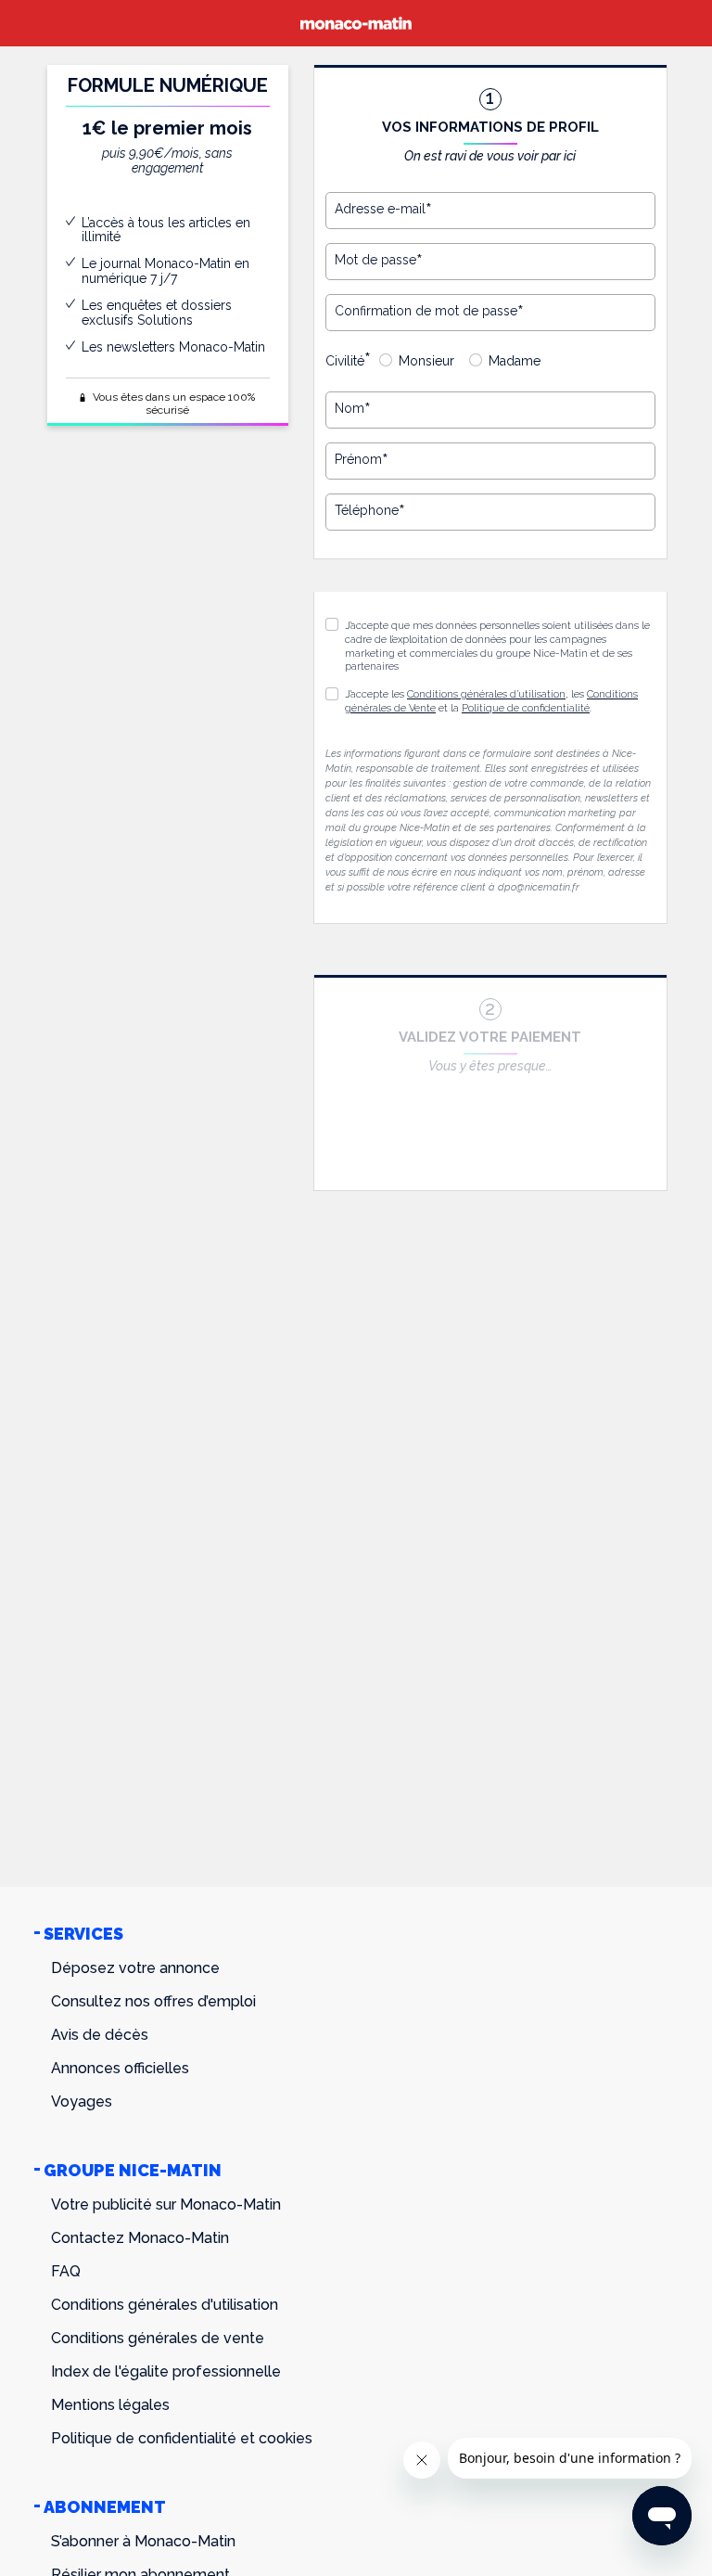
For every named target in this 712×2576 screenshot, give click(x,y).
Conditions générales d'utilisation (165, 2305)
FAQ (66, 2271)
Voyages (82, 2102)
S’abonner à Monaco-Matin (143, 2541)
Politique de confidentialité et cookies (182, 2438)
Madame (515, 361)
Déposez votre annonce (135, 1968)
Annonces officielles (120, 2068)
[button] (332, 694)
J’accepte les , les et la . (491, 701)
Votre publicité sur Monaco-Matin (166, 2204)
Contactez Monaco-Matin (140, 2238)
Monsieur (426, 361)
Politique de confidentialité (526, 708)
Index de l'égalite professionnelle (166, 2371)
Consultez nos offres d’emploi (153, 2001)
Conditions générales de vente (158, 2338)
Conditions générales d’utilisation (486, 694)
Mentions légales (110, 2405)
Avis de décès (100, 2035)
